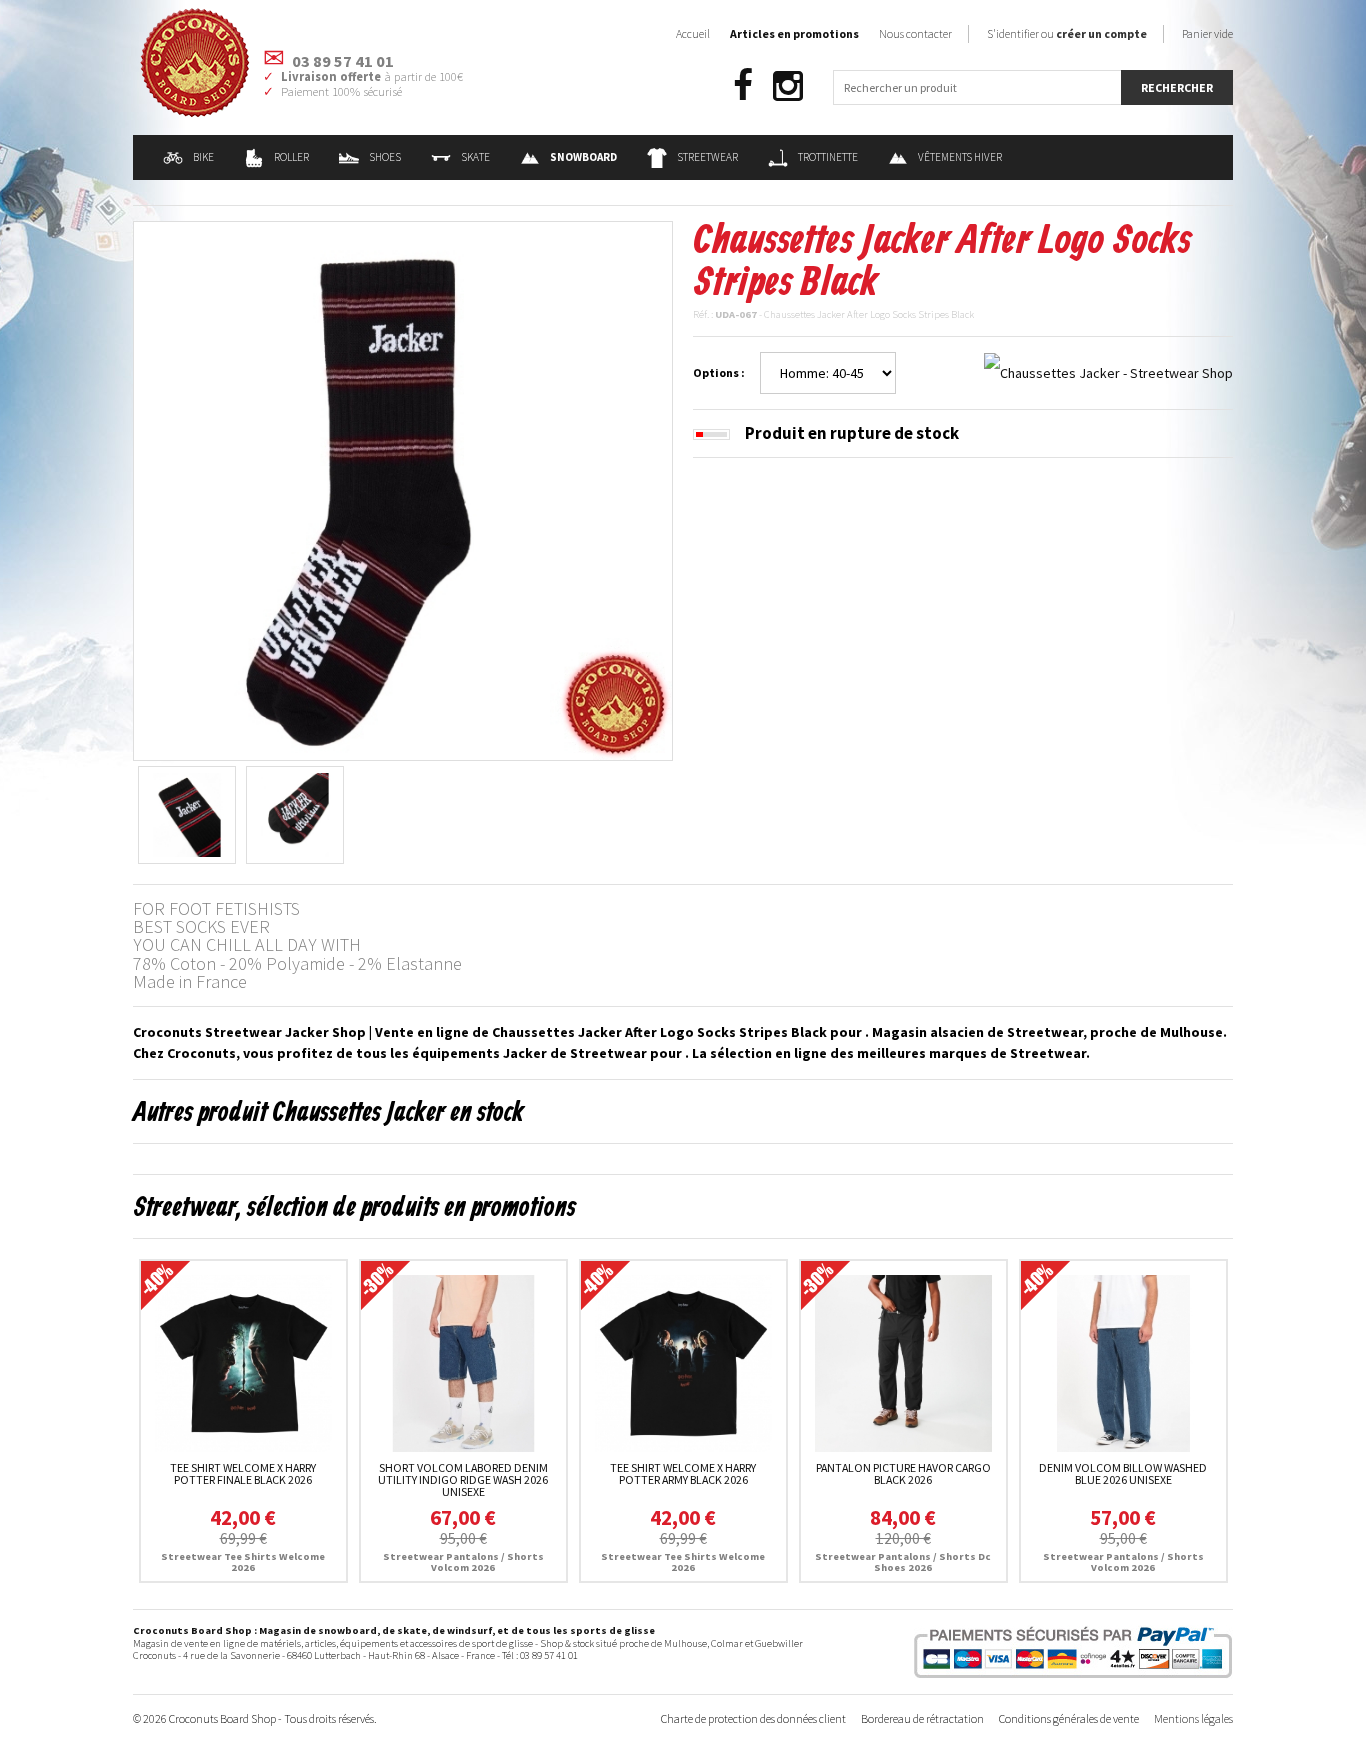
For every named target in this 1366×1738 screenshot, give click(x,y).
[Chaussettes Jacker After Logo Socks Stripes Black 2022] (403, 489)
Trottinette (828, 157)
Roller (291, 157)
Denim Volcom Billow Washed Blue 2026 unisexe (1123, 1473)
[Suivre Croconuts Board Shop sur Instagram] (788, 86)
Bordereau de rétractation (922, 1718)
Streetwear (707, 157)
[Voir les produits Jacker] (1108, 372)
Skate (475, 157)
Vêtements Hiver (960, 157)
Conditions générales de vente (1069, 1718)
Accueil (693, 33)
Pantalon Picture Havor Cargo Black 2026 (903, 1473)
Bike (203, 157)
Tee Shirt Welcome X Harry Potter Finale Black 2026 (243, 1473)
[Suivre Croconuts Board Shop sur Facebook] (743, 86)
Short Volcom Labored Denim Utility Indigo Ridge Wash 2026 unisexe (463, 1479)
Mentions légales (1193, 1718)
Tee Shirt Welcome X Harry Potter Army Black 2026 (683, 1473)
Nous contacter (915, 33)
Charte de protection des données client (753, 1718)
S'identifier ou (1067, 33)
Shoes (385, 157)
